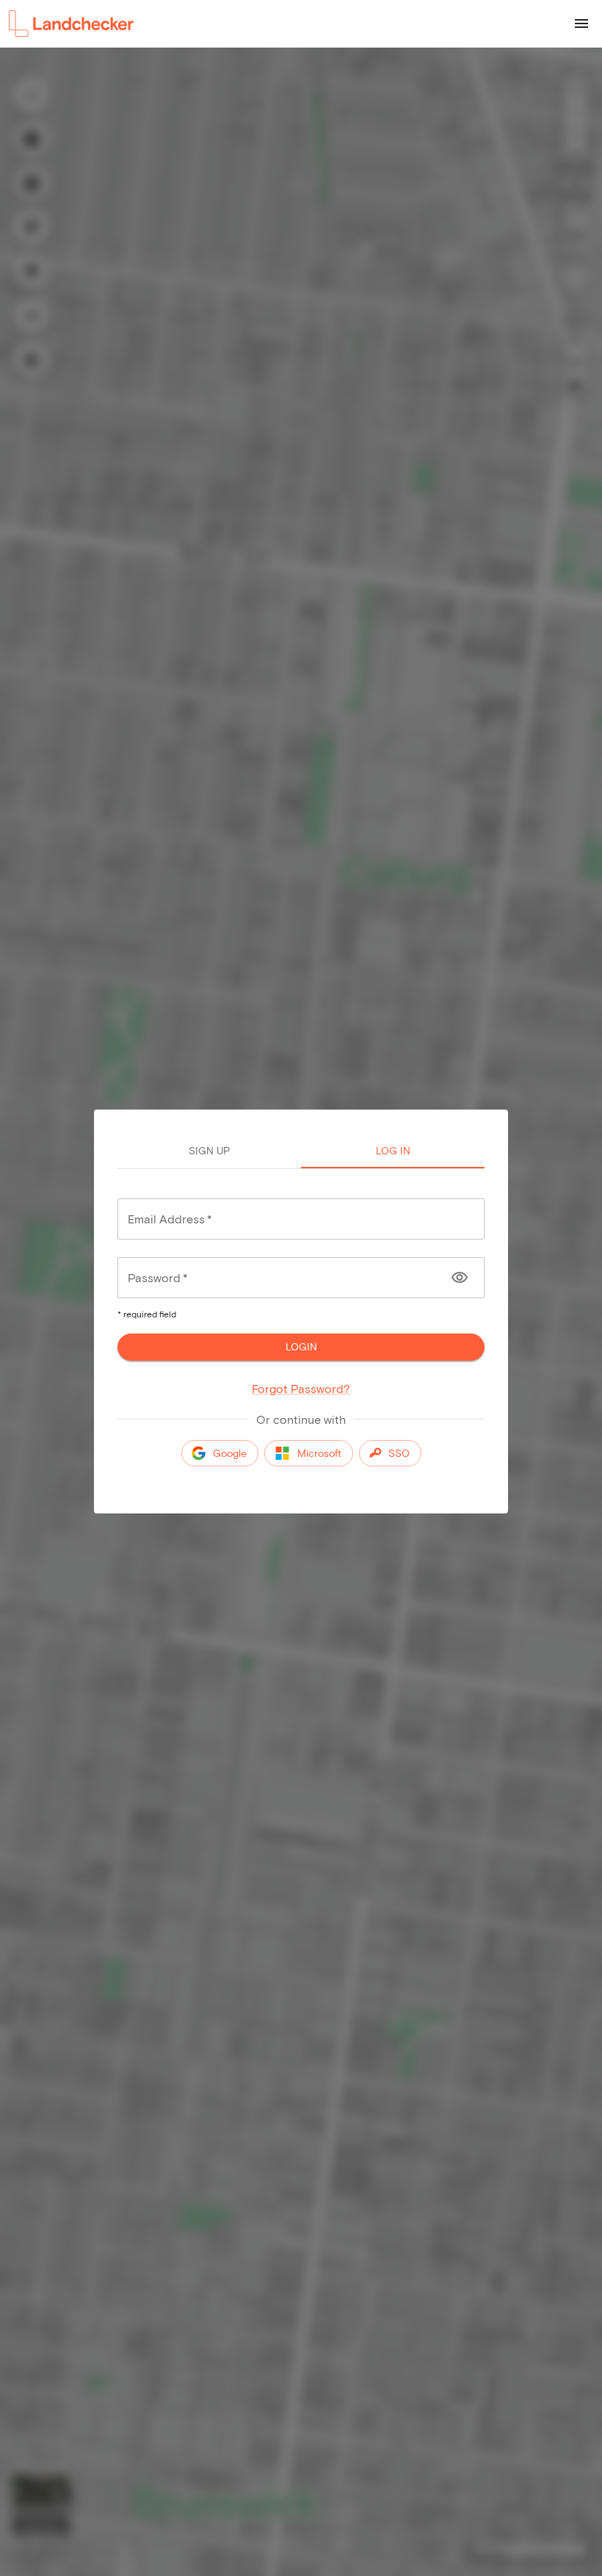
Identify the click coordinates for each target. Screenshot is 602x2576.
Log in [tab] (393, 1150)
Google (230, 1453)
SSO (399, 1453)
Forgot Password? (301, 1388)
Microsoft (319, 1453)
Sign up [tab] (209, 1150)
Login (301, 1346)
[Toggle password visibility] (460, 1278)
